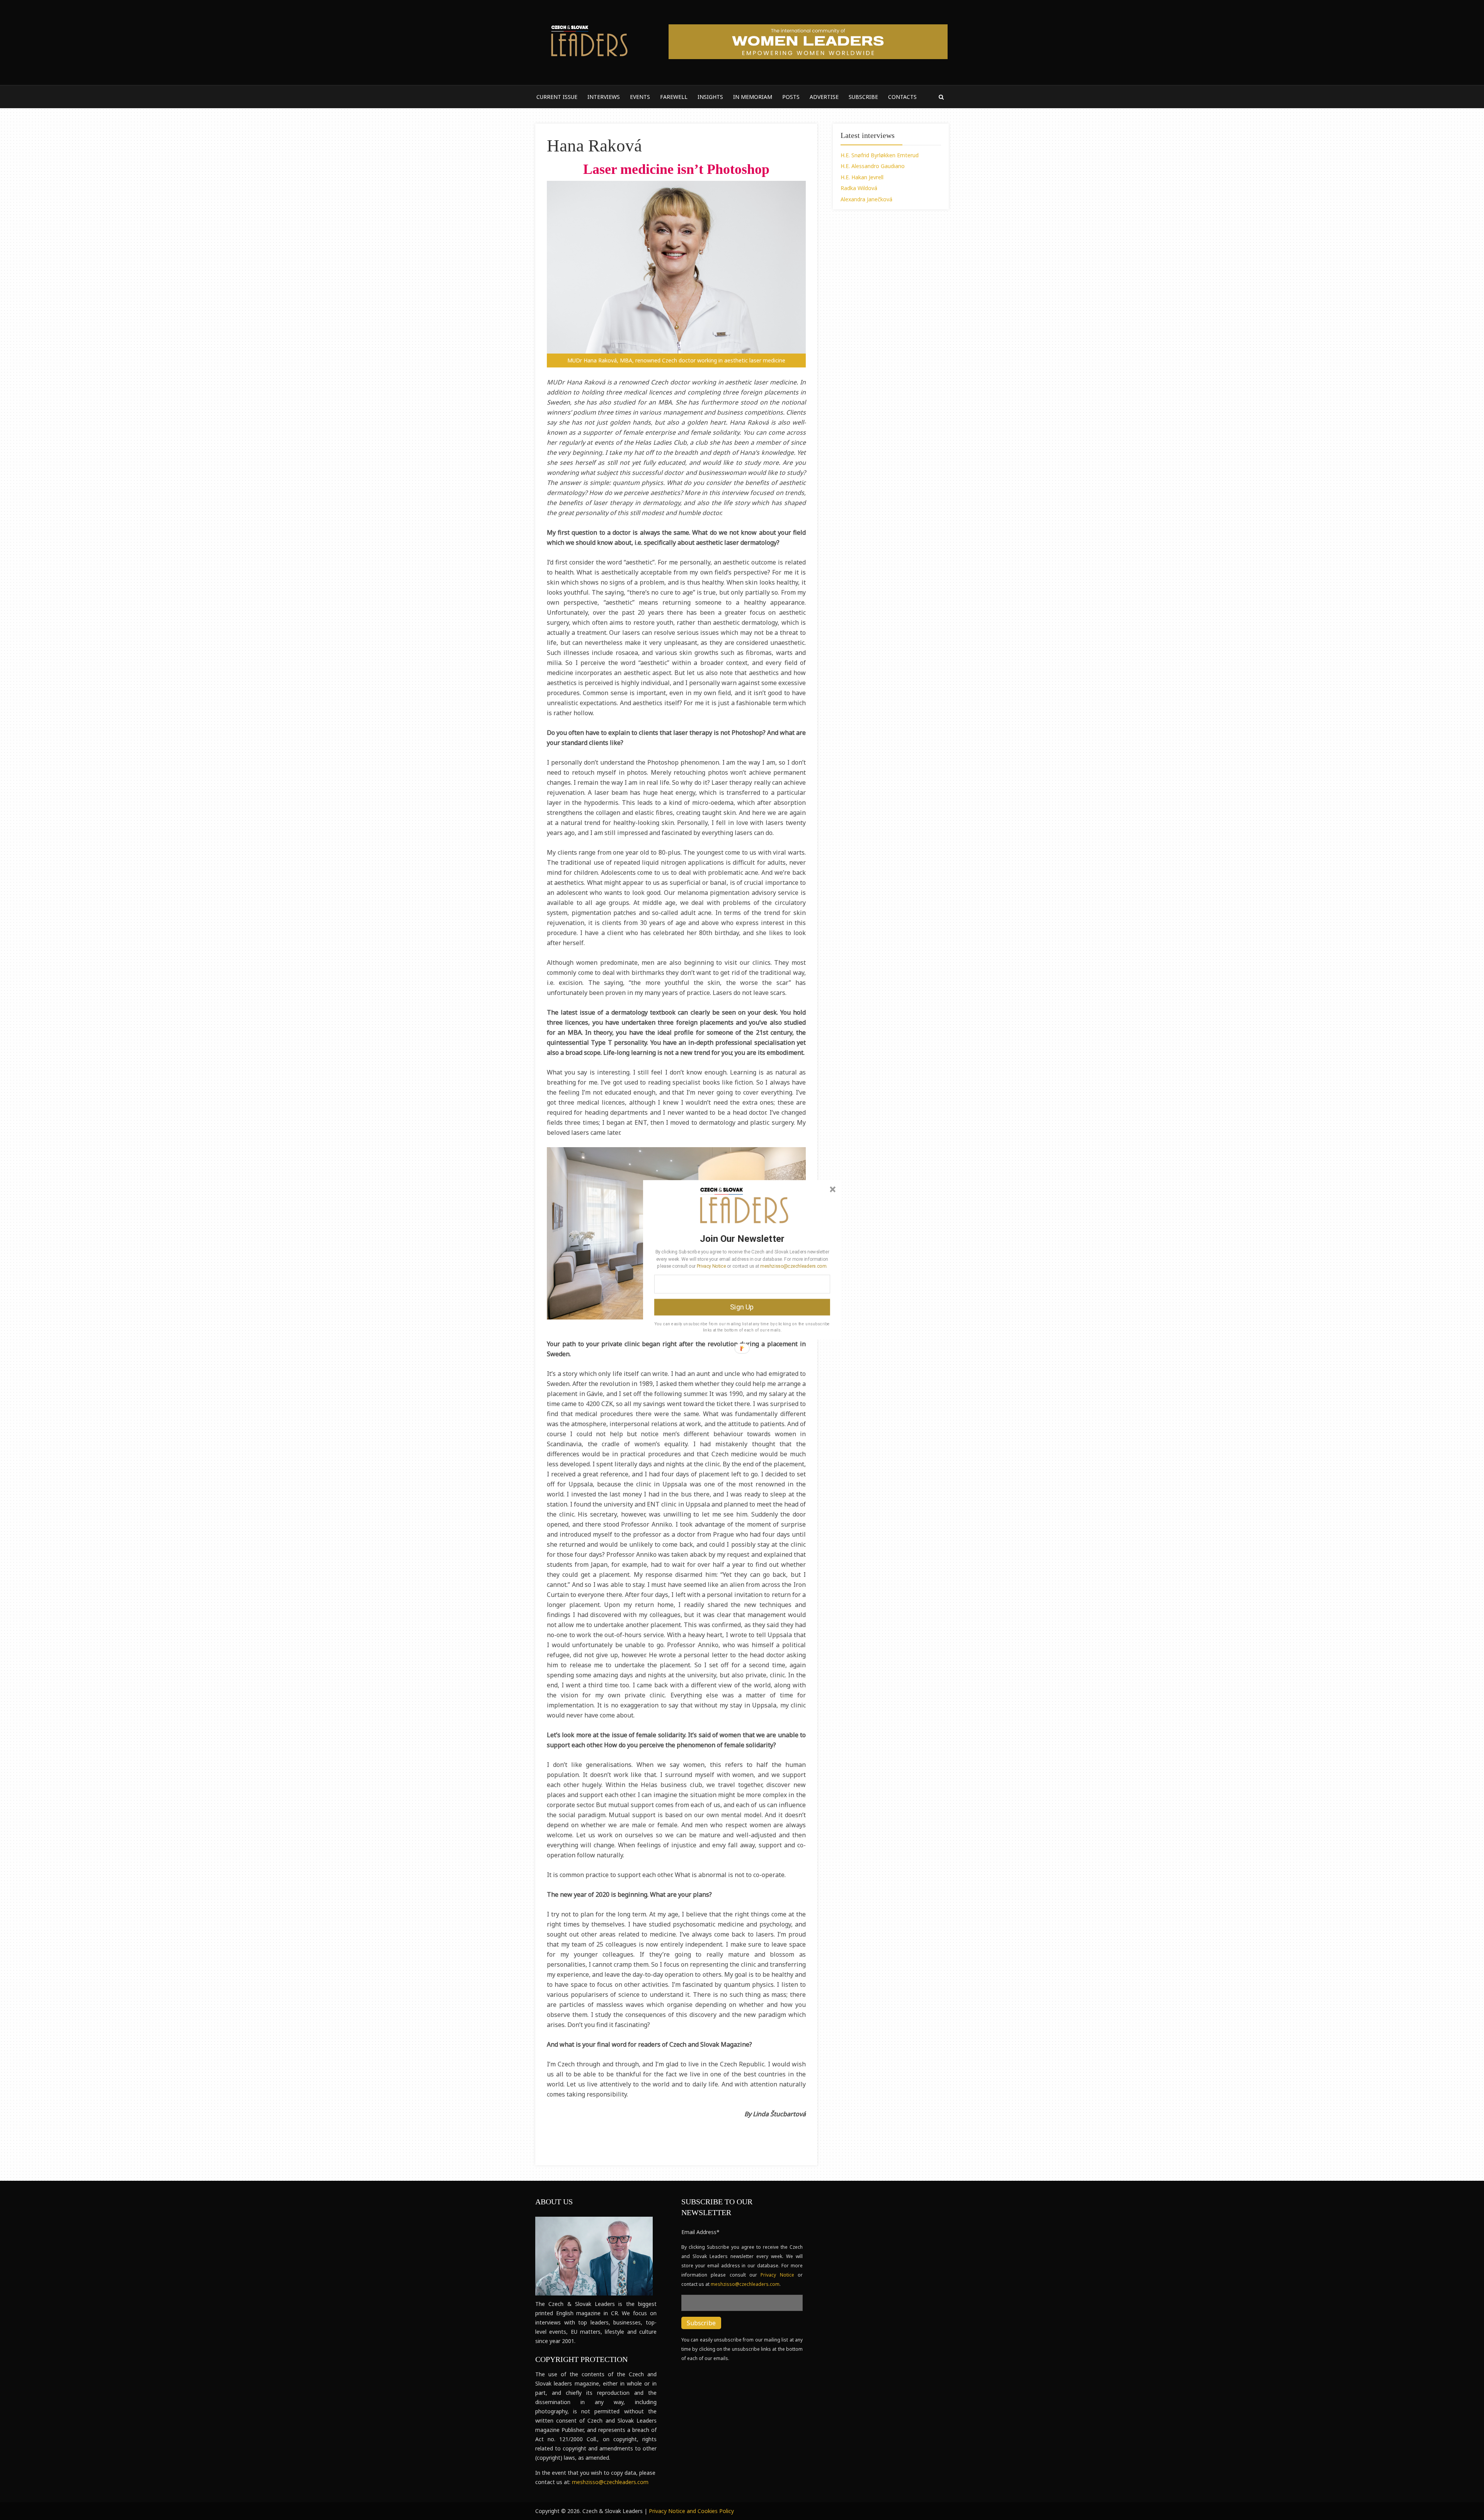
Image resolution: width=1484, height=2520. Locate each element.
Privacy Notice (711, 1266)
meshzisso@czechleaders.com (793, 1266)
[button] (742, 1238)
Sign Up (742, 1307)
